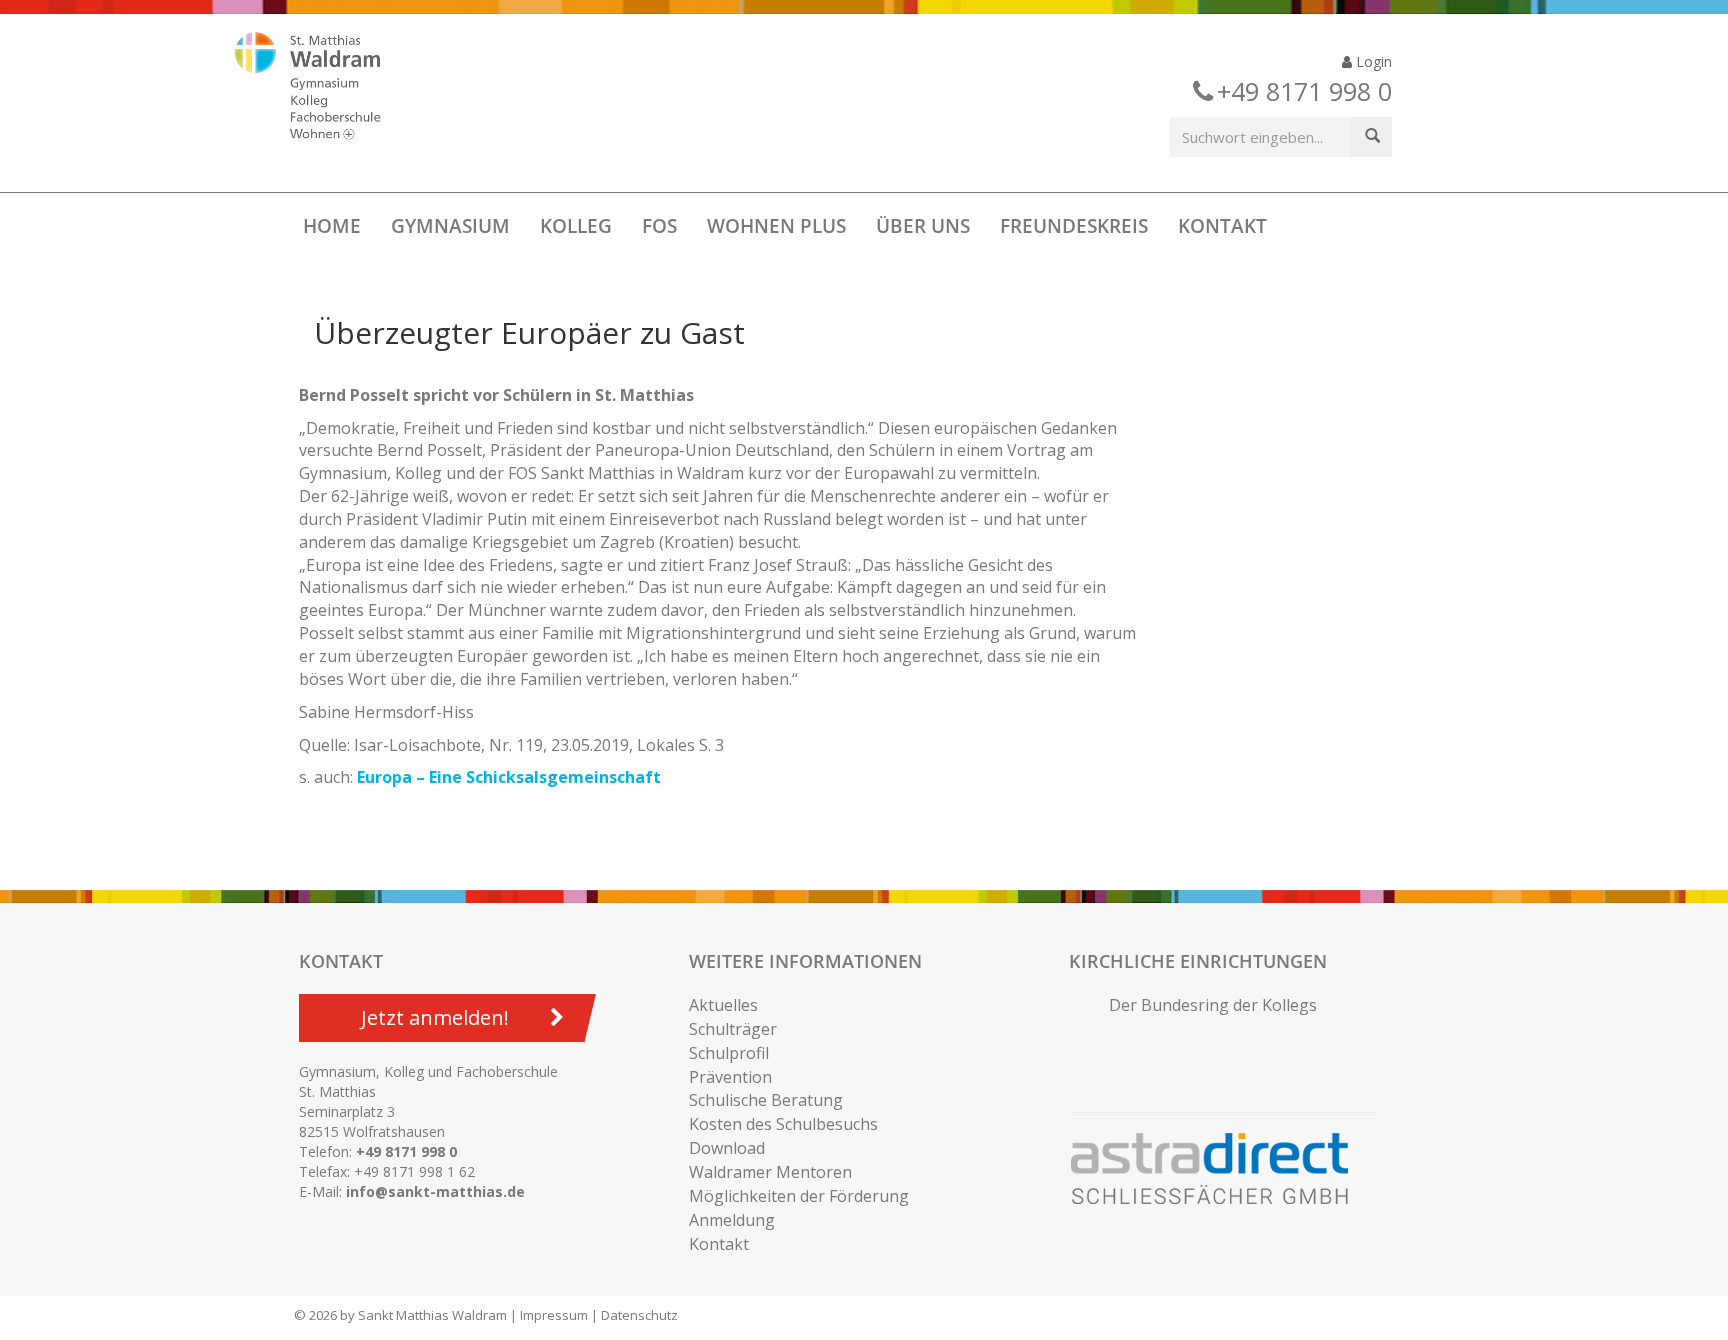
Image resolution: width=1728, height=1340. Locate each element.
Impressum (554, 1315)
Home (332, 226)
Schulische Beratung (766, 1100)
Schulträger (733, 1029)
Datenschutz (639, 1315)
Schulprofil (729, 1053)
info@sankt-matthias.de (435, 1191)
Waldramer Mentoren (770, 1172)
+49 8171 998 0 (406, 1151)
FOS (659, 226)
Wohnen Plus (776, 226)
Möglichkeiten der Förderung (799, 1196)
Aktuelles (723, 1005)
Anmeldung (732, 1220)
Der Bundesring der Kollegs (1213, 1005)
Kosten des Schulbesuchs (783, 1124)
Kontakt (1222, 226)
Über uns (923, 226)
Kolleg (576, 226)
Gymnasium (450, 226)
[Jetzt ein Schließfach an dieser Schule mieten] (1219, 1169)
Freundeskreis (1074, 226)
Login (1372, 61)
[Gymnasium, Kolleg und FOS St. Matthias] (325, 88)
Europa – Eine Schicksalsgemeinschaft (509, 777)
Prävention (730, 1077)
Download (727, 1148)
